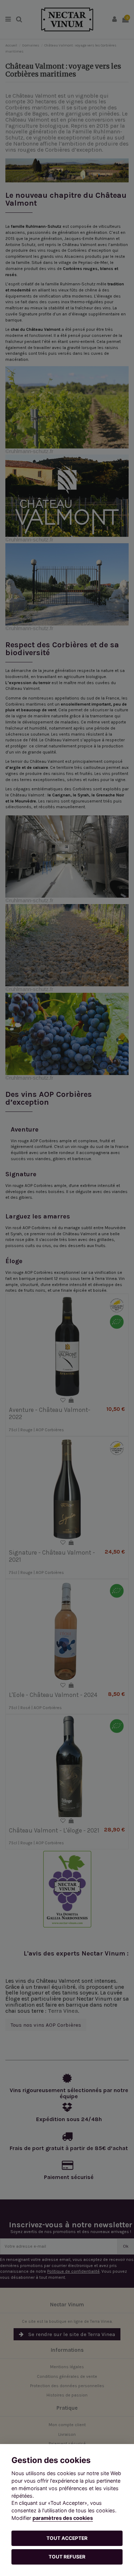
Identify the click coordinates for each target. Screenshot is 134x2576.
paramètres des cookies (63, 2518)
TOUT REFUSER (67, 2557)
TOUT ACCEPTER (67, 2538)
